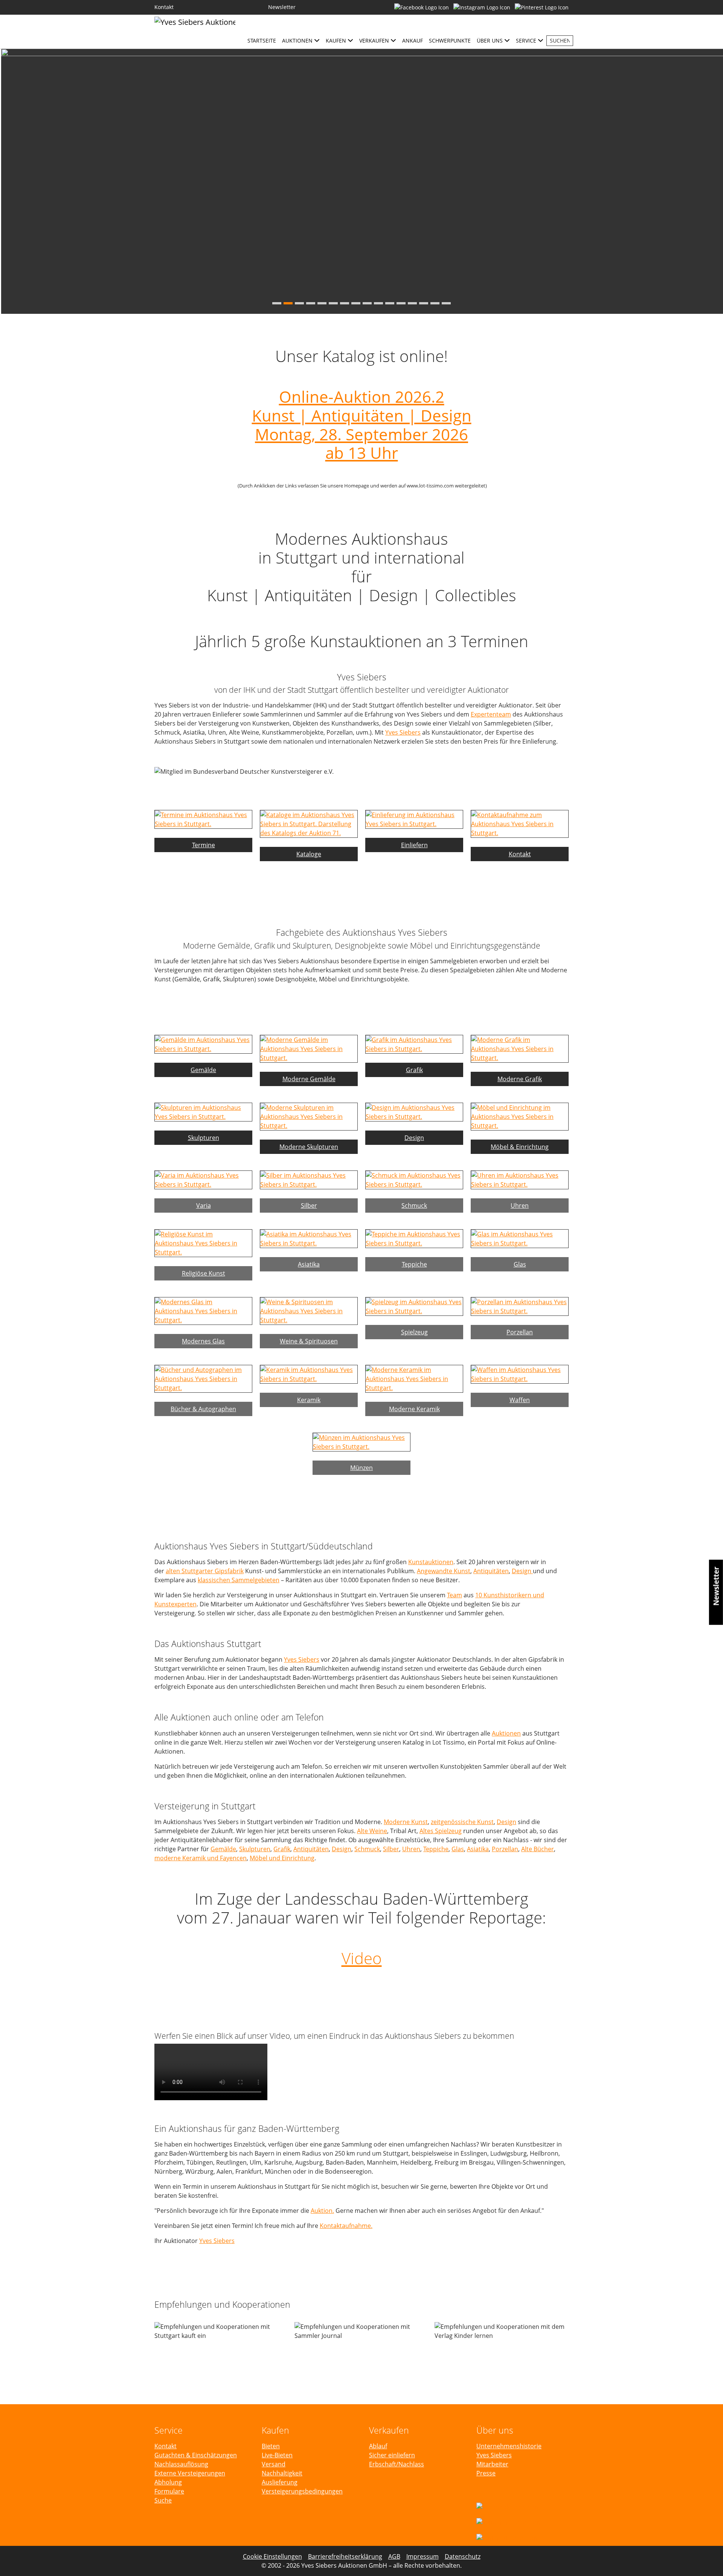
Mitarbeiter (492, 2464)
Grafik (282, 1849)
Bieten (271, 2446)
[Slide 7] (345, 303)
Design (522, 1571)
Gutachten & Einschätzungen (196, 2455)
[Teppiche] (414, 1238)
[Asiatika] (309, 1238)
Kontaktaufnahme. (346, 2226)
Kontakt (165, 2446)
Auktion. (322, 2211)
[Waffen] (520, 1374)
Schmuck (367, 1849)
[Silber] (309, 1179)
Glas (458, 1849)
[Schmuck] (414, 1179)
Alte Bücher (538, 1849)
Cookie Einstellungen (272, 2556)
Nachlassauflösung (181, 2464)
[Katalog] (309, 823)
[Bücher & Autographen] (203, 1378)
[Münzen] (361, 1441)
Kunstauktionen (431, 1562)
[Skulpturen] (203, 1111)
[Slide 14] (424, 303)
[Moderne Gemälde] (309, 1048)
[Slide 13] (412, 303)
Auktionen (506, 1733)
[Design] (414, 1111)
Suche (163, 2500)
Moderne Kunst (406, 1822)
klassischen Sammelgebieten (239, 1580)
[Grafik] (414, 1044)
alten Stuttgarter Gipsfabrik (205, 1571)
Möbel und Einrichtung (282, 1858)
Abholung (168, 2482)
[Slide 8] (356, 303)
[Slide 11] (390, 303)
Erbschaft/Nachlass (397, 2464)
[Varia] (203, 1179)
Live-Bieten (277, 2455)
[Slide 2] (288, 303)
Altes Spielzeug (441, 1831)
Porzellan (505, 1849)
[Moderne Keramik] (414, 1378)
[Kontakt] (520, 823)
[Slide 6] (333, 303)
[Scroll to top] (706, 2559)
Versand (274, 2464)
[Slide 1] (277, 303)
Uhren (411, 1849)
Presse (486, 2473)
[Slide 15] (435, 303)
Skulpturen (255, 1849)
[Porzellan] (520, 1306)
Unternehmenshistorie (509, 2446)
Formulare (169, 2491)
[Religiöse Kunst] (203, 1242)
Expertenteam (491, 714)
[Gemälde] (203, 1044)
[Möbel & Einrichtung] (520, 1116)
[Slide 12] (401, 303)
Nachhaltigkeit (282, 2473)
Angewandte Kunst (444, 1571)
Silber (391, 1849)
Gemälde (223, 1849)
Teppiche (436, 1849)
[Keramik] (309, 1374)
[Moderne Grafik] (520, 1048)
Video (362, 1958)
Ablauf (378, 2446)
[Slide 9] (367, 303)
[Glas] (520, 1238)
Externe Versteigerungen (190, 2473)
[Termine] (203, 819)
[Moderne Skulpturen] (309, 1116)
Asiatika (478, 1849)
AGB (394, 2556)
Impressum (423, 2556)
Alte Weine (372, 1831)
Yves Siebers (403, 732)
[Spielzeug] (414, 1306)
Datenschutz (463, 2556)
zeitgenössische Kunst (462, 1822)
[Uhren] (520, 1179)
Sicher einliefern (392, 2455)
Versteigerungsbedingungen (302, 2491)
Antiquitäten (491, 1571)
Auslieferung (280, 2482)
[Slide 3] (299, 303)
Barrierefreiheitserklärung (345, 2556)
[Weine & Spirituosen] (309, 1310)
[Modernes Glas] (203, 1310)
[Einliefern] (414, 819)
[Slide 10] (378, 303)
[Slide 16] (446, 303)
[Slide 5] (322, 303)
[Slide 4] (311, 303)
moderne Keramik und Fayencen (201, 1858)
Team (455, 1595)
